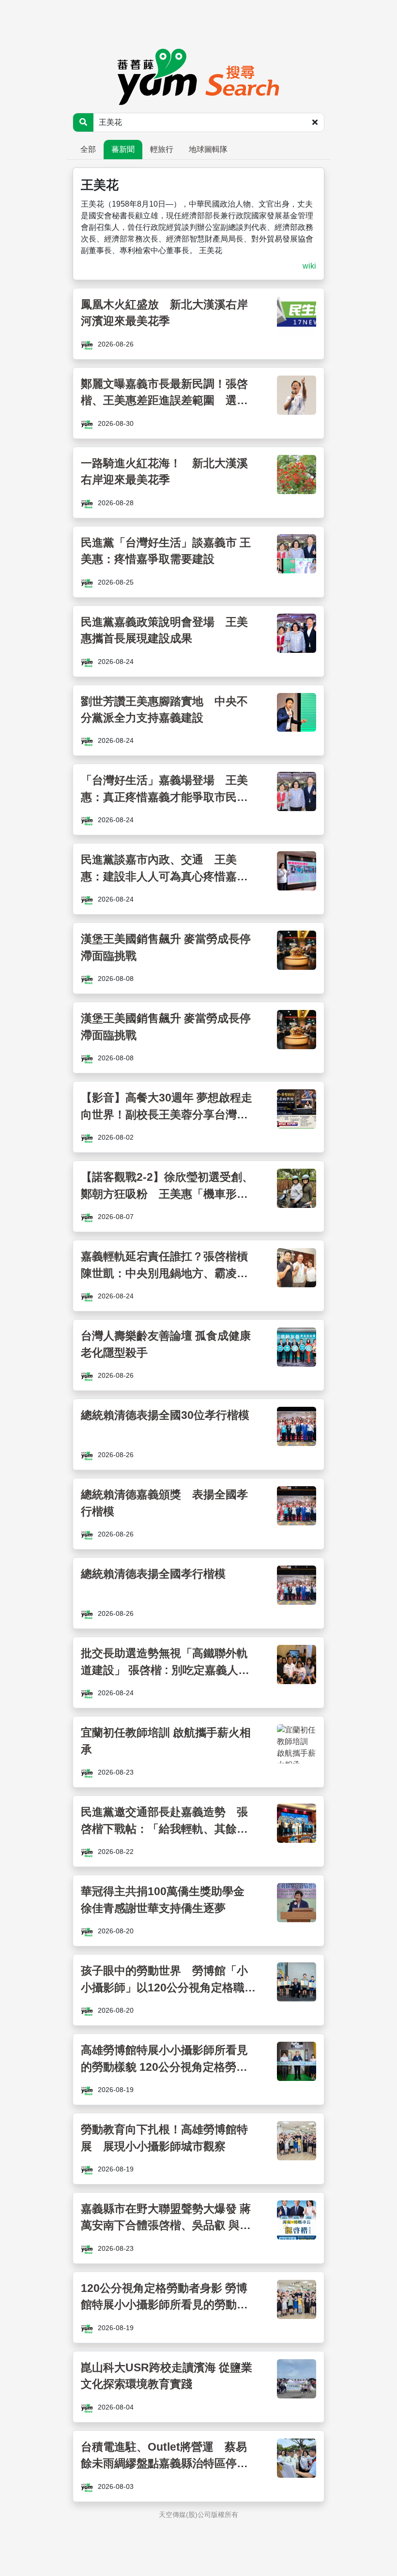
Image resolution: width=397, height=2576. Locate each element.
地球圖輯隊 (208, 149)
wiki (309, 266)
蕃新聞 (123, 149)
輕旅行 (162, 149)
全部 (88, 149)
